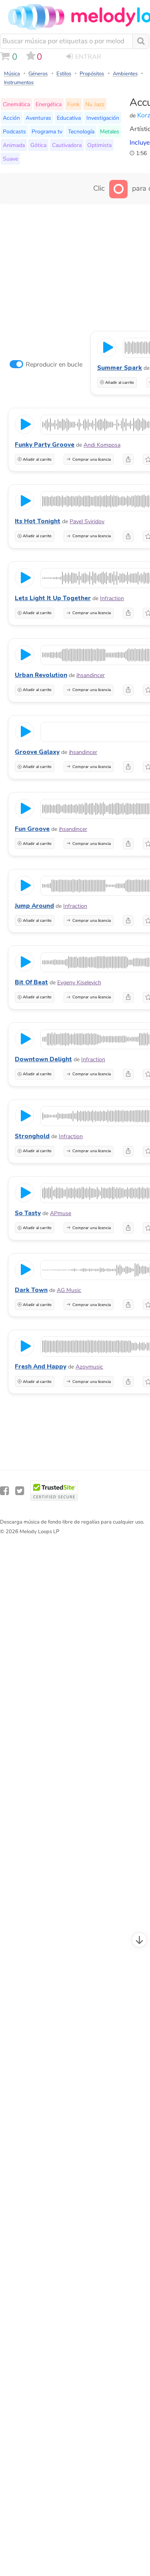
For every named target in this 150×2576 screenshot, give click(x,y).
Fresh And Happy (41, 1367)
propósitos (92, 74)
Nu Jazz (95, 104)
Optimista (99, 145)
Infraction (112, 598)
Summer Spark (120, 368)
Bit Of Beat (31, 982)
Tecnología (81, 131)
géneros (38, 74)
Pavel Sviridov (87, 521)
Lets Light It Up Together (53, 598)
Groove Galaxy (37, 752)
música (12, 74)
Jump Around (34, 906)
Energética (49, 104)
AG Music (69, 1290)
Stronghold (32, 1136)
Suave (10, 159)
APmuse (61, 1213)
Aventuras (38, 118)
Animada (14, 145)
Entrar (88, 57)
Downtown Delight (43, 1059)
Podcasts (14, 131)
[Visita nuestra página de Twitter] (20, 1491)
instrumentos (19, 83)
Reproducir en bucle (54, 365)
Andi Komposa (102, 445)
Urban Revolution (41, 675)
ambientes (125, 74)
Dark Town (31, 1290)
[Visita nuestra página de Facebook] (4, 1491)
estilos (64, 74)
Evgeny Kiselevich (79, 983)
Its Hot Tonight (38, 521)
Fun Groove (32, 829)
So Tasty (28, 1213)
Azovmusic (89, 1367)
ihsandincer (91, 675)
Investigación (103, 118)
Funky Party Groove (45, 445)
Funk (73, 104)
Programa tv (47, 131)
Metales (110, 131)
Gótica (38, 145)
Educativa (69, 118)
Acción (11, 118)
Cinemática (16, 104)
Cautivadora (67, 145)
